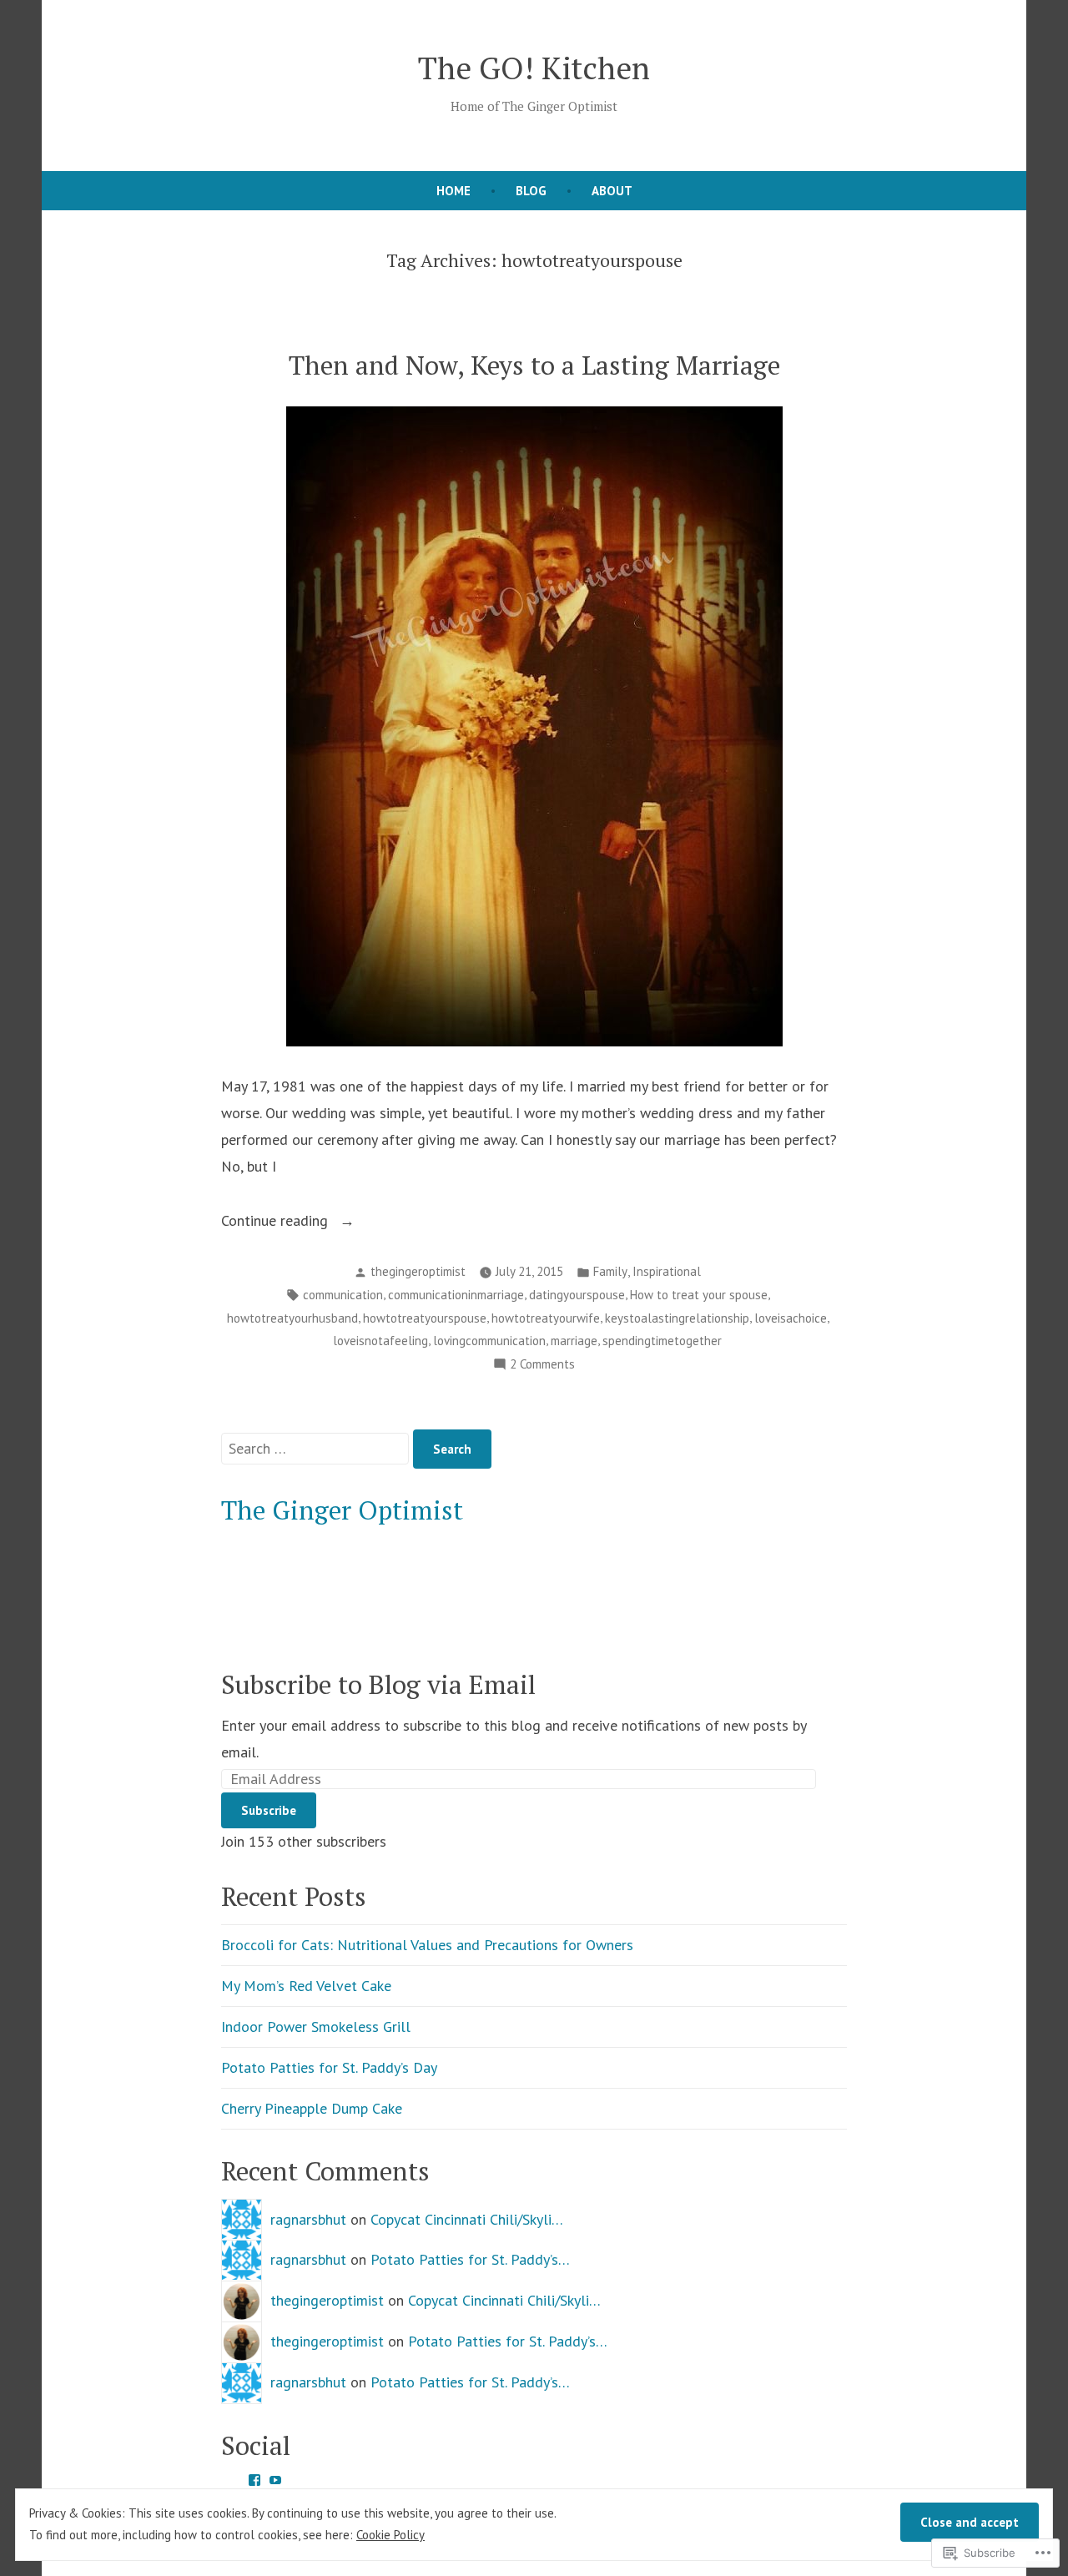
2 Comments (542, 1366)
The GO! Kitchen (534, 68)
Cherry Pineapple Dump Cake (312, 2108)
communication (343, 1295)
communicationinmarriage (456, 1295)
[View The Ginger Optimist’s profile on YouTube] (275, 2480)
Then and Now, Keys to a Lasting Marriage (534, 365)
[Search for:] (317, 1448)
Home (453, 191)
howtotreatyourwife (546, 1318)
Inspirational (667, 1271)
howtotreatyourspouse (425, 1318)
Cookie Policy (390, 2535)
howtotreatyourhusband (292, 1318)
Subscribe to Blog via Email (378, 1684)
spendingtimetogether (662, 1341)
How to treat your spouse (699, 1295)
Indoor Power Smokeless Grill (316, 2027)
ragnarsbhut (308, 2219)
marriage (574, 1341)
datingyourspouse (577, 1295)
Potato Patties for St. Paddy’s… (470, 2259)
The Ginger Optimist (342, 1510)
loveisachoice (791, 1318)
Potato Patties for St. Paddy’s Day (329, 2067)
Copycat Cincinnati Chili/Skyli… (467, 2219)
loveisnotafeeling (380, 1341)
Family (610, 1271)
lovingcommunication (489, 1341)
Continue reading (277, 1222)
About (612, 191)
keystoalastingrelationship (677, 1318)
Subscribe (269, 1810)
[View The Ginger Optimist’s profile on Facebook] (254, 2480)
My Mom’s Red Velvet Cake (306, 1986)
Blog (531, 191)
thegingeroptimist (418, 1271)
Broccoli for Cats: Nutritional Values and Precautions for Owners (427, 1945)
